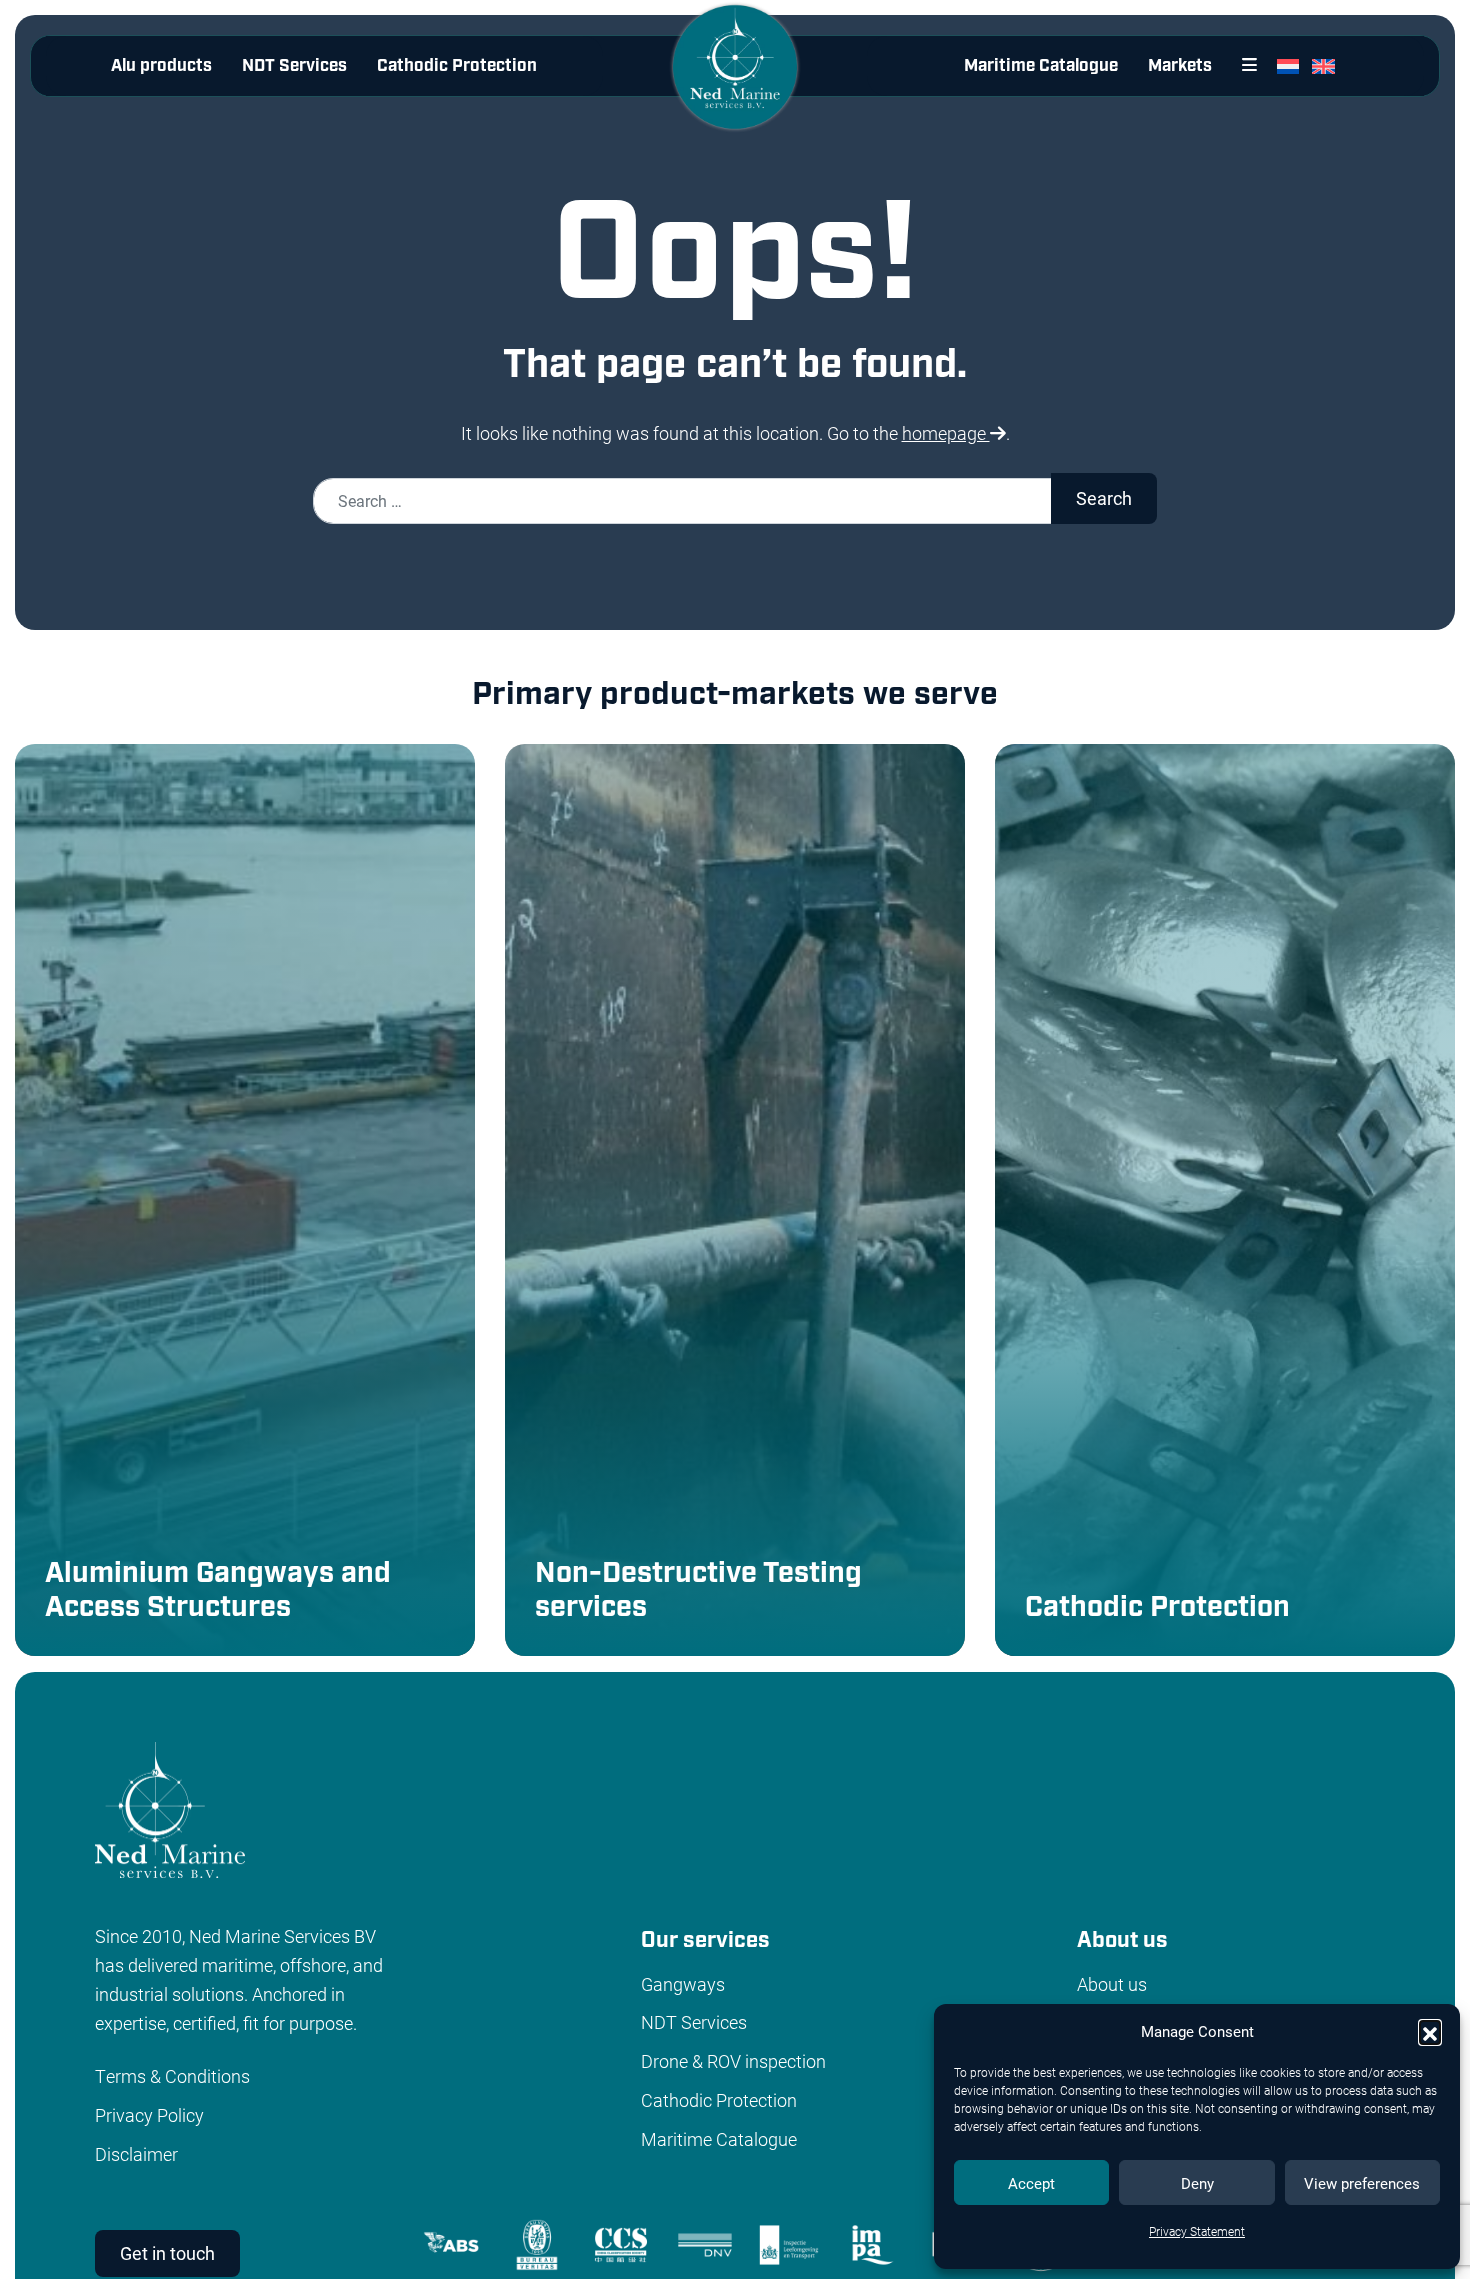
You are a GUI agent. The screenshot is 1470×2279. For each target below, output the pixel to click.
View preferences (1362, 2183)
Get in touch (167, 2253)
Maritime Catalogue (1041, 66)
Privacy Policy (149, 2115)
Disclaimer (136, 2154)
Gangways (683, 1984)
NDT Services (294, 66)
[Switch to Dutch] (1292, 66)
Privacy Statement (1197, 2231)
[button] (1430, 2031)
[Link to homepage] (735, 82)
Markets (1180, 66)
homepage (946, 433)
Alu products (161, 66)
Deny (1197, 2183)
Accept (1031, 2183)
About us (1112, 1984)
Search (1104, 498)
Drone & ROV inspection (733, 2061)
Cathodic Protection (457, 66)
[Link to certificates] (841, 2243)
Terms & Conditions (172, 2076)
